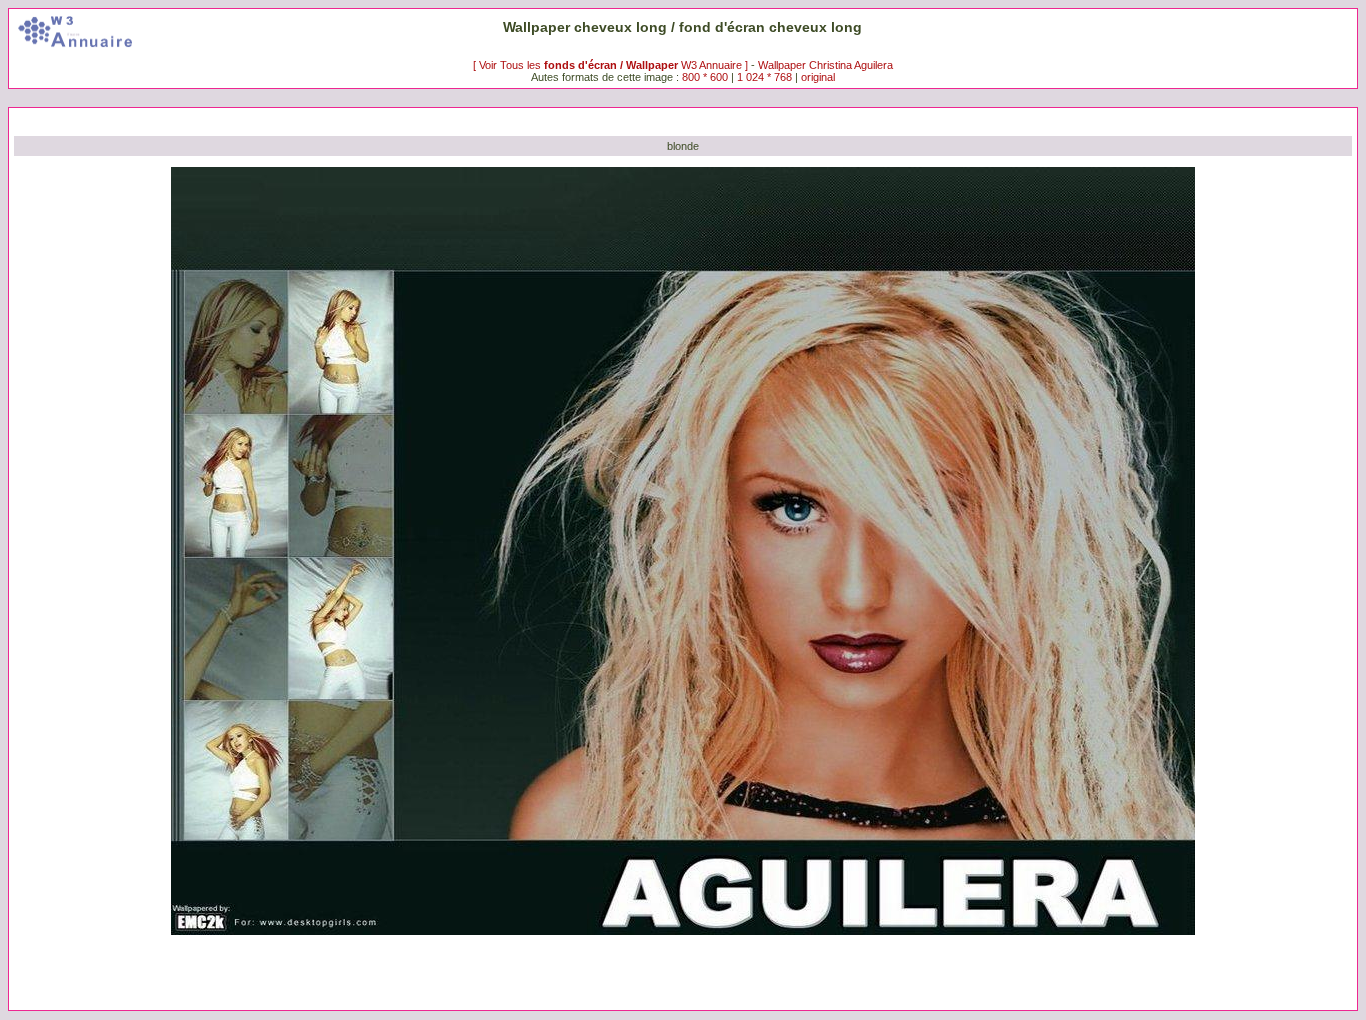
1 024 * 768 (766, 77)
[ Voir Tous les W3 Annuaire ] (612, 65)
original (818, 77)
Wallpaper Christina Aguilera (825, 65)
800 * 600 (705, 77)
